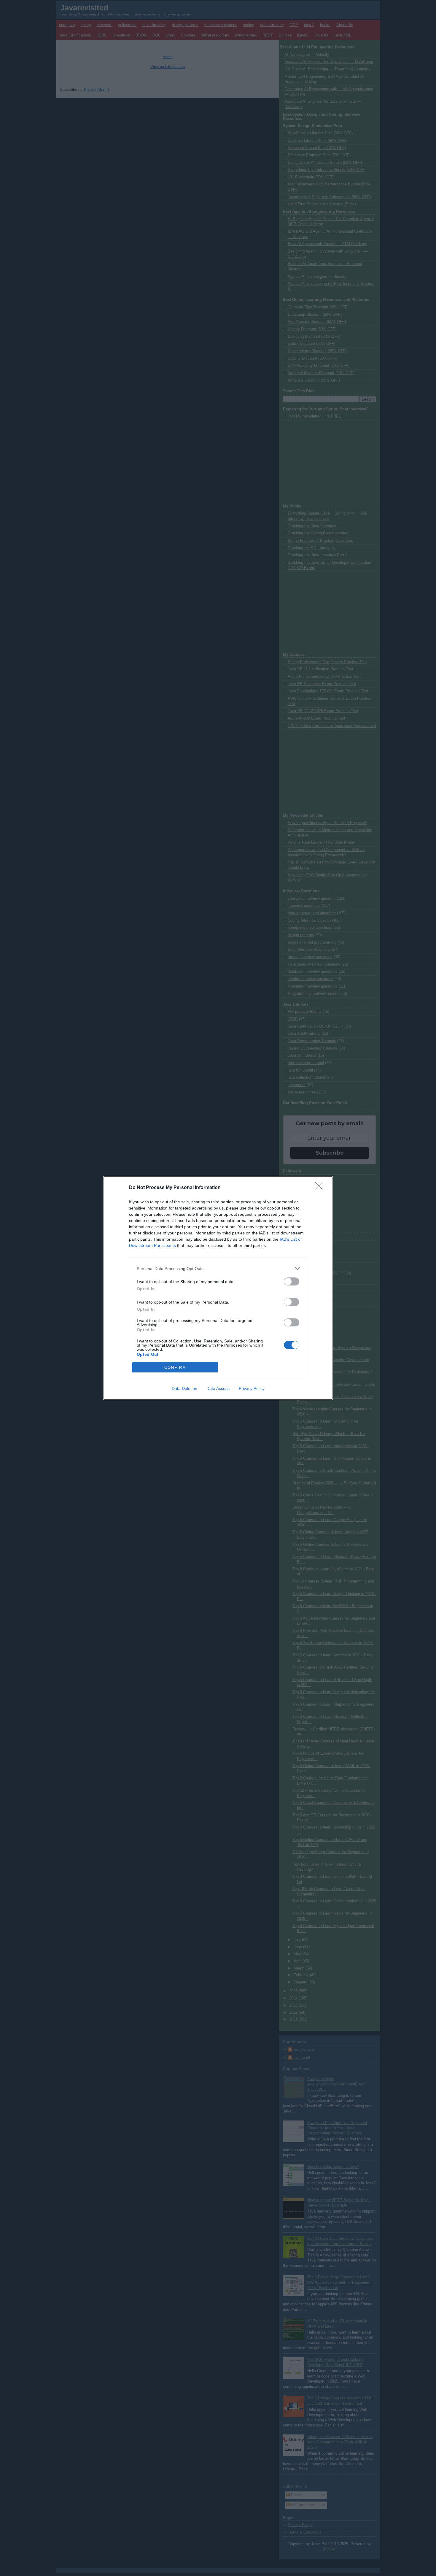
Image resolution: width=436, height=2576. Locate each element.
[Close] (321, 1188)
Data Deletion (184, 1388)
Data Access (218, 1388)
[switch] (292, 1281)
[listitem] (218, 1268)
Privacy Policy (252, 1388)
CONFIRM (175, 1368)
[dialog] (218, 1288)
